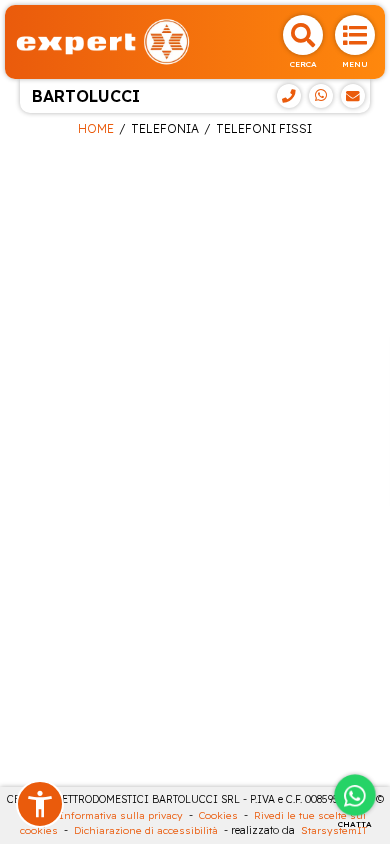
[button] (40, 804)
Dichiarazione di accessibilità (146, 830)
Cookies (218, 815)
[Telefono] (289, 96)
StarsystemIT (334, 830)
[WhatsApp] (321, 96)
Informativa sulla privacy (121, 815)
